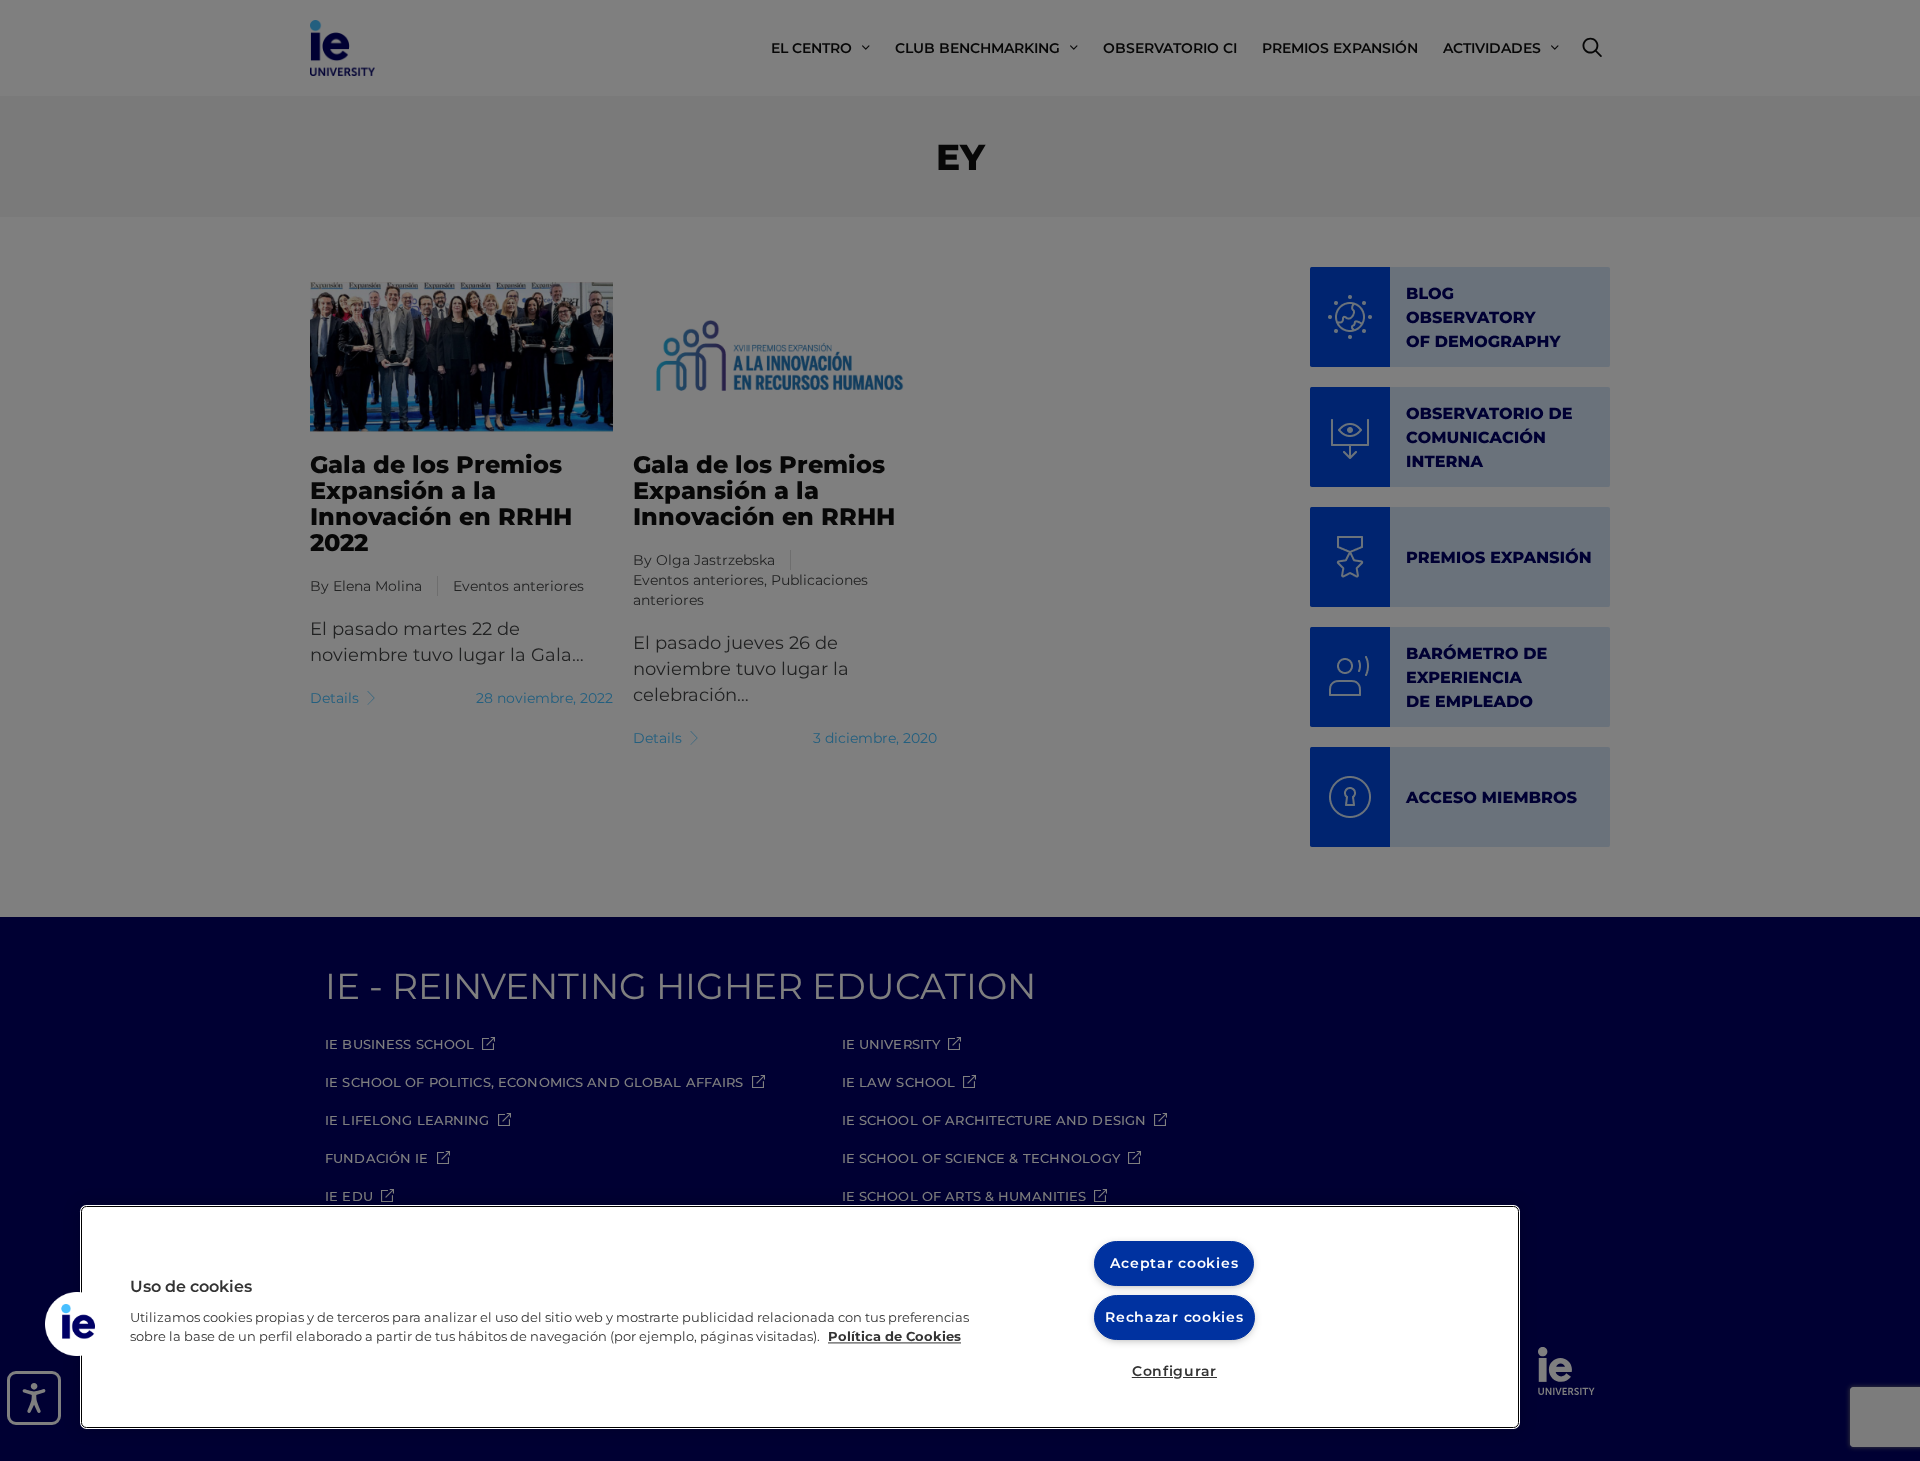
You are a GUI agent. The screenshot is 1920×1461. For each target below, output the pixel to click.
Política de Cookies (894, 1336)
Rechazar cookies (1174, 1317)
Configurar (1174, 1371)
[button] (77, 1324)
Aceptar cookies (1174, 1263)
